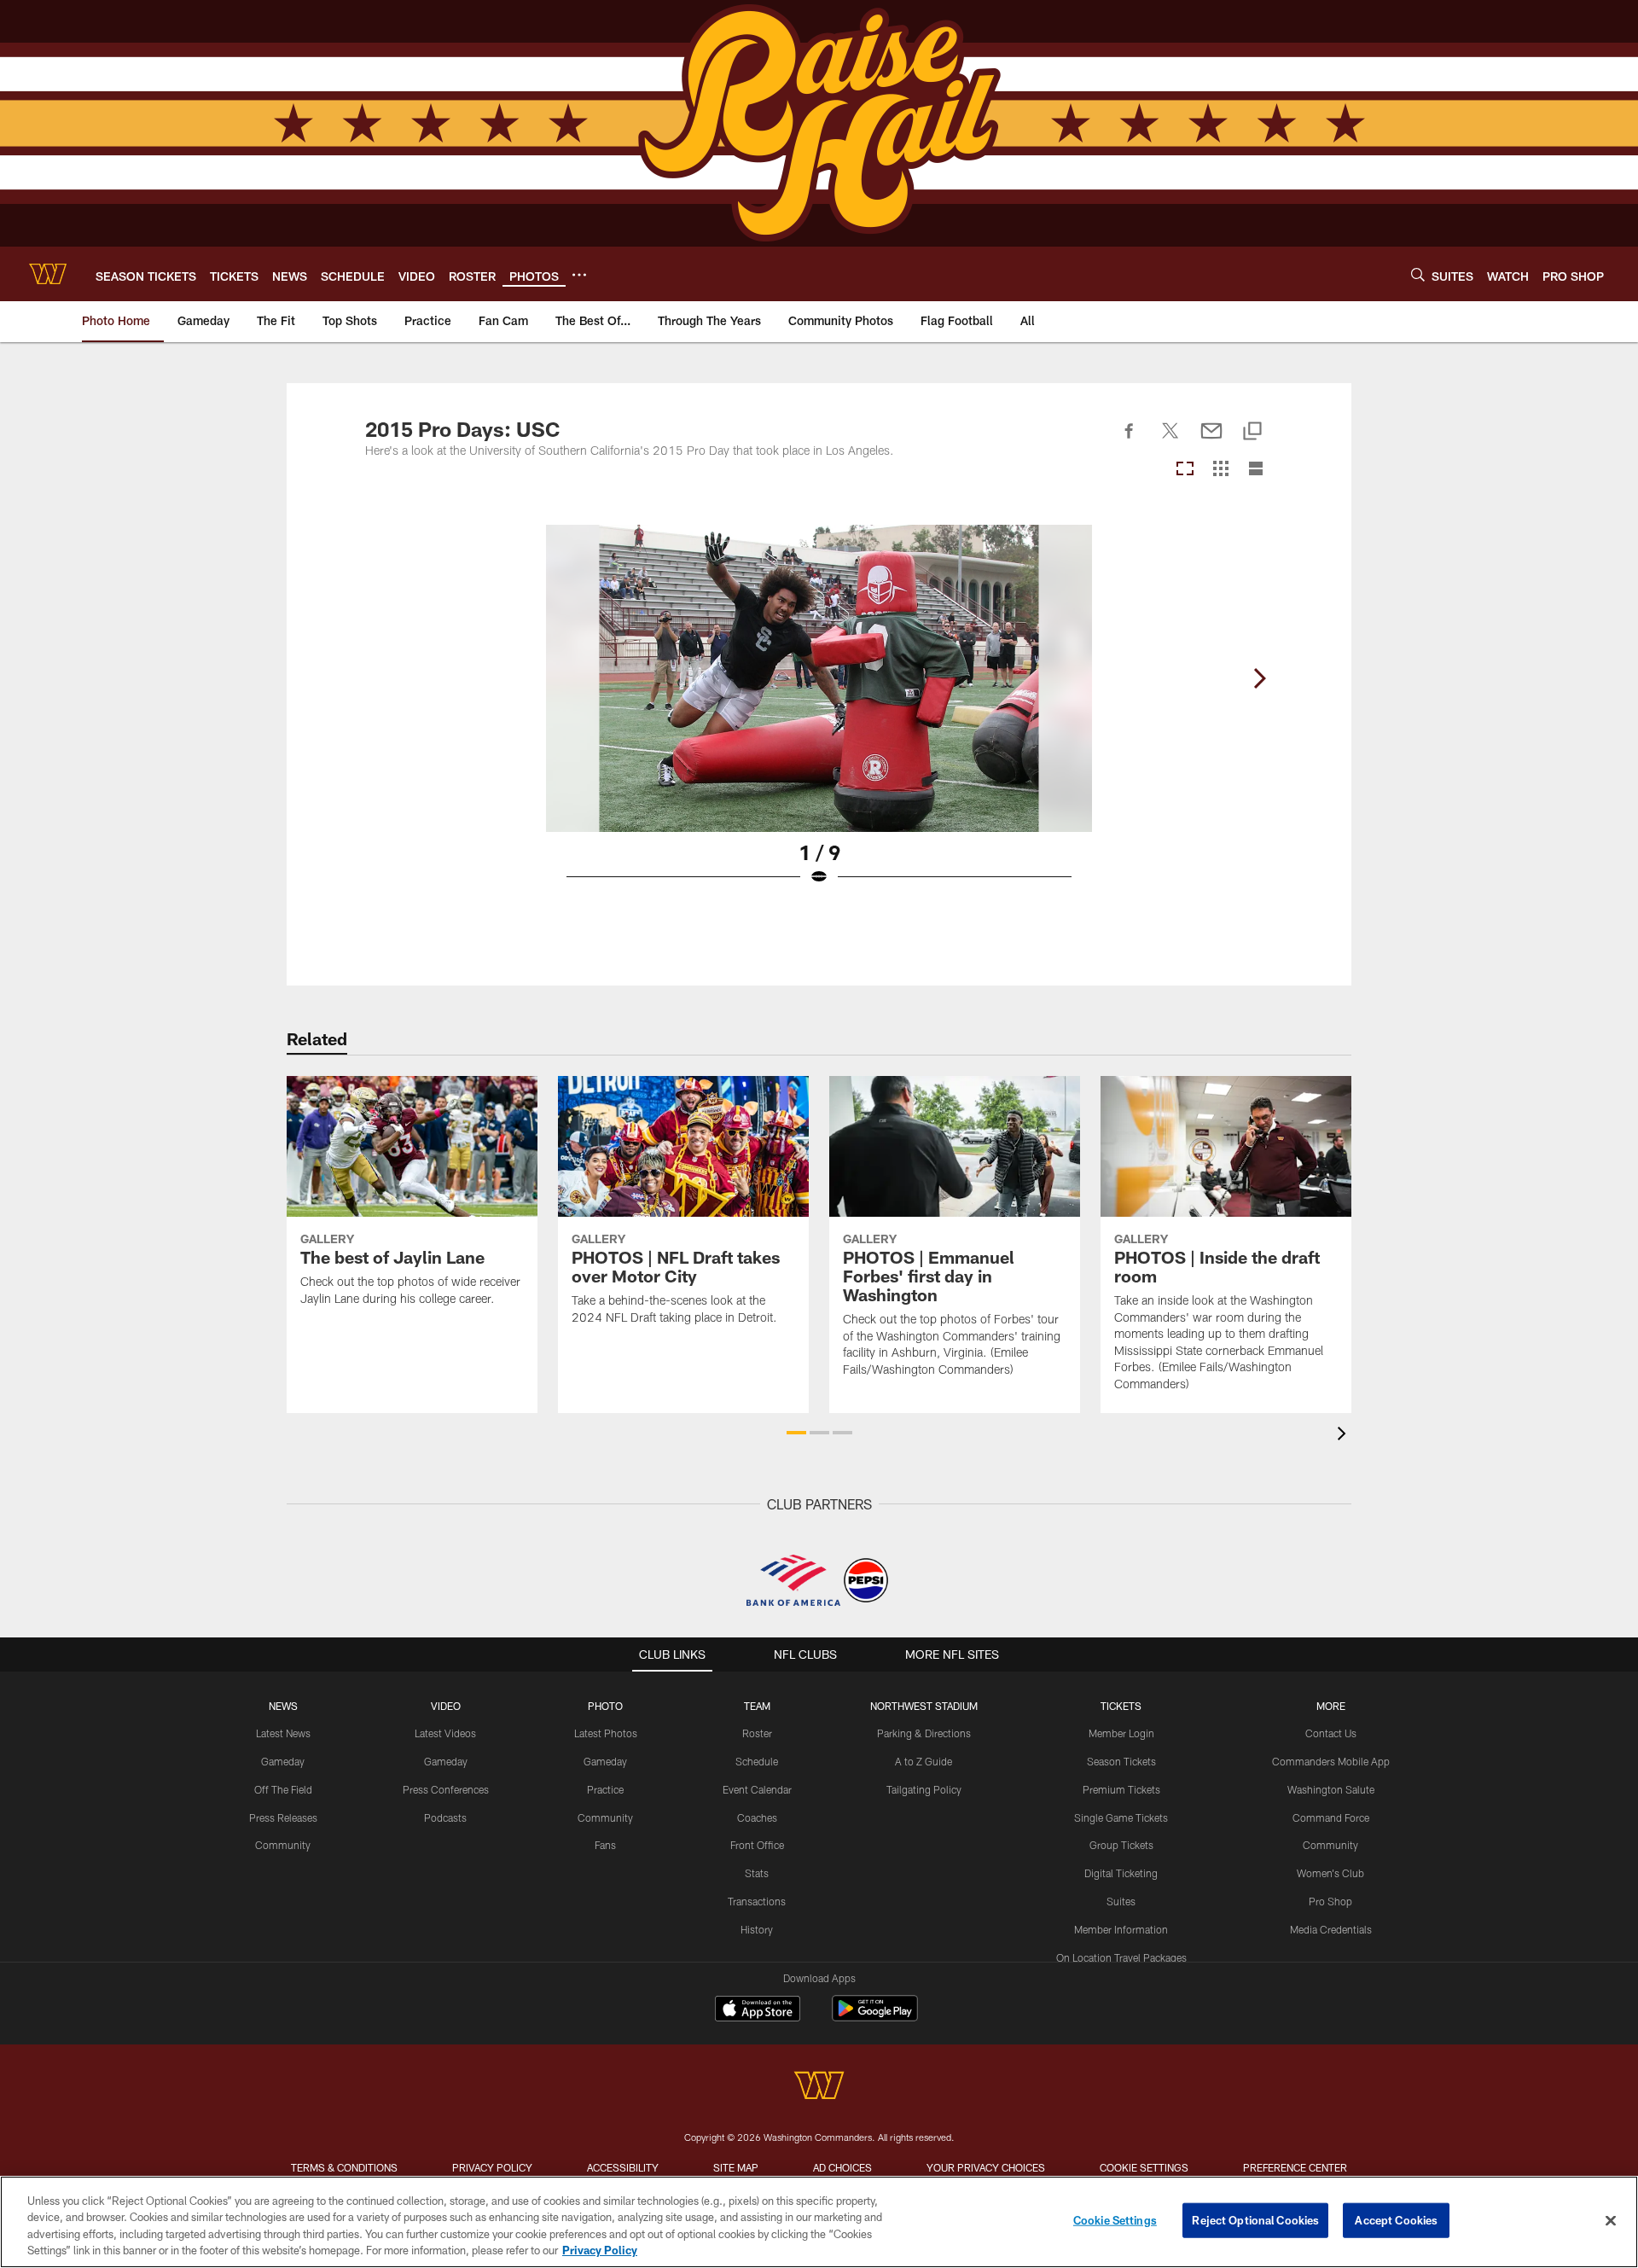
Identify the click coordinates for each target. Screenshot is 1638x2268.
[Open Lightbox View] (819, 716)
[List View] (1256, 470)
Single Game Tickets (1121, 1817)
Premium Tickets (1121, 1789)
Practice (605, 1789)
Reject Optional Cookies (1255, 2220)
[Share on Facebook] (1130, 440)
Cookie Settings (1144, 2167)
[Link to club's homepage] (48, 274)
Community (283, 1845)
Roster (757, 1733)
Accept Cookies (1396, 2220)
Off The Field (283, 1789)
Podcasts (445, 1817)
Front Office (757, 1845)
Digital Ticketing (1121, 1873)
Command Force (1331, 1817)
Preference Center (1295, 2167)
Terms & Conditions (344, 2167)
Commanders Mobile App (1331, 1761)
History (757, 1929)
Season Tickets (1121, 1761)
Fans (605, 1845)
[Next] (1259, 678)
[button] (796, 1433)
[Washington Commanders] (819, 2088)
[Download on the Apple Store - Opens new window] (758, 2010)
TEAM (757, 1706)
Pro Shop (1330, 1901)
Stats (757, 1873)
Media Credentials (1331, 1929)
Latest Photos (606, 1733)
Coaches (757, 1817)
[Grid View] (1220, 470)
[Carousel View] (1185, 470)
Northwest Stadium (924, 1706)
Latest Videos (445, 1733)
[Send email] (1211, 440)
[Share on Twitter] (1170, 440)
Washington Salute (1331, 1789)
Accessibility (623, 2167)
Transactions (757, 1901)
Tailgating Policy (924, 1789)
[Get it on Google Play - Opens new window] (875, 2017)
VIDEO (446, 1706)
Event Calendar (757, 1789)
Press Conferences (446, 1789)
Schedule (757, 1761)
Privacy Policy (492, 2167)
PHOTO (605, 1706)
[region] (819, 2222)
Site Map (736, 2167)
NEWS (283, 1706)
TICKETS (1121, 1706)
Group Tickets (1121, 1845)
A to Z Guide (924, 1761)
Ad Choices (842, 2167)
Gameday (283, 1761)
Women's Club (1330, 1873)
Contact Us (1331, 1733)
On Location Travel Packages (1121, 1957)
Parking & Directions (924, 1733)
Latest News (283, 1733)
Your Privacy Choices (986, 2167)
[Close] (1611, 2220)
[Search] (1418, 274)
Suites (1121, 1901)
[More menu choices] (579, 275)
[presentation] (1345, 1436)
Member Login (1121, 1733)
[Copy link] (1252, 432)
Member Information (1121, 1929)
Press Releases (283, 1817)
